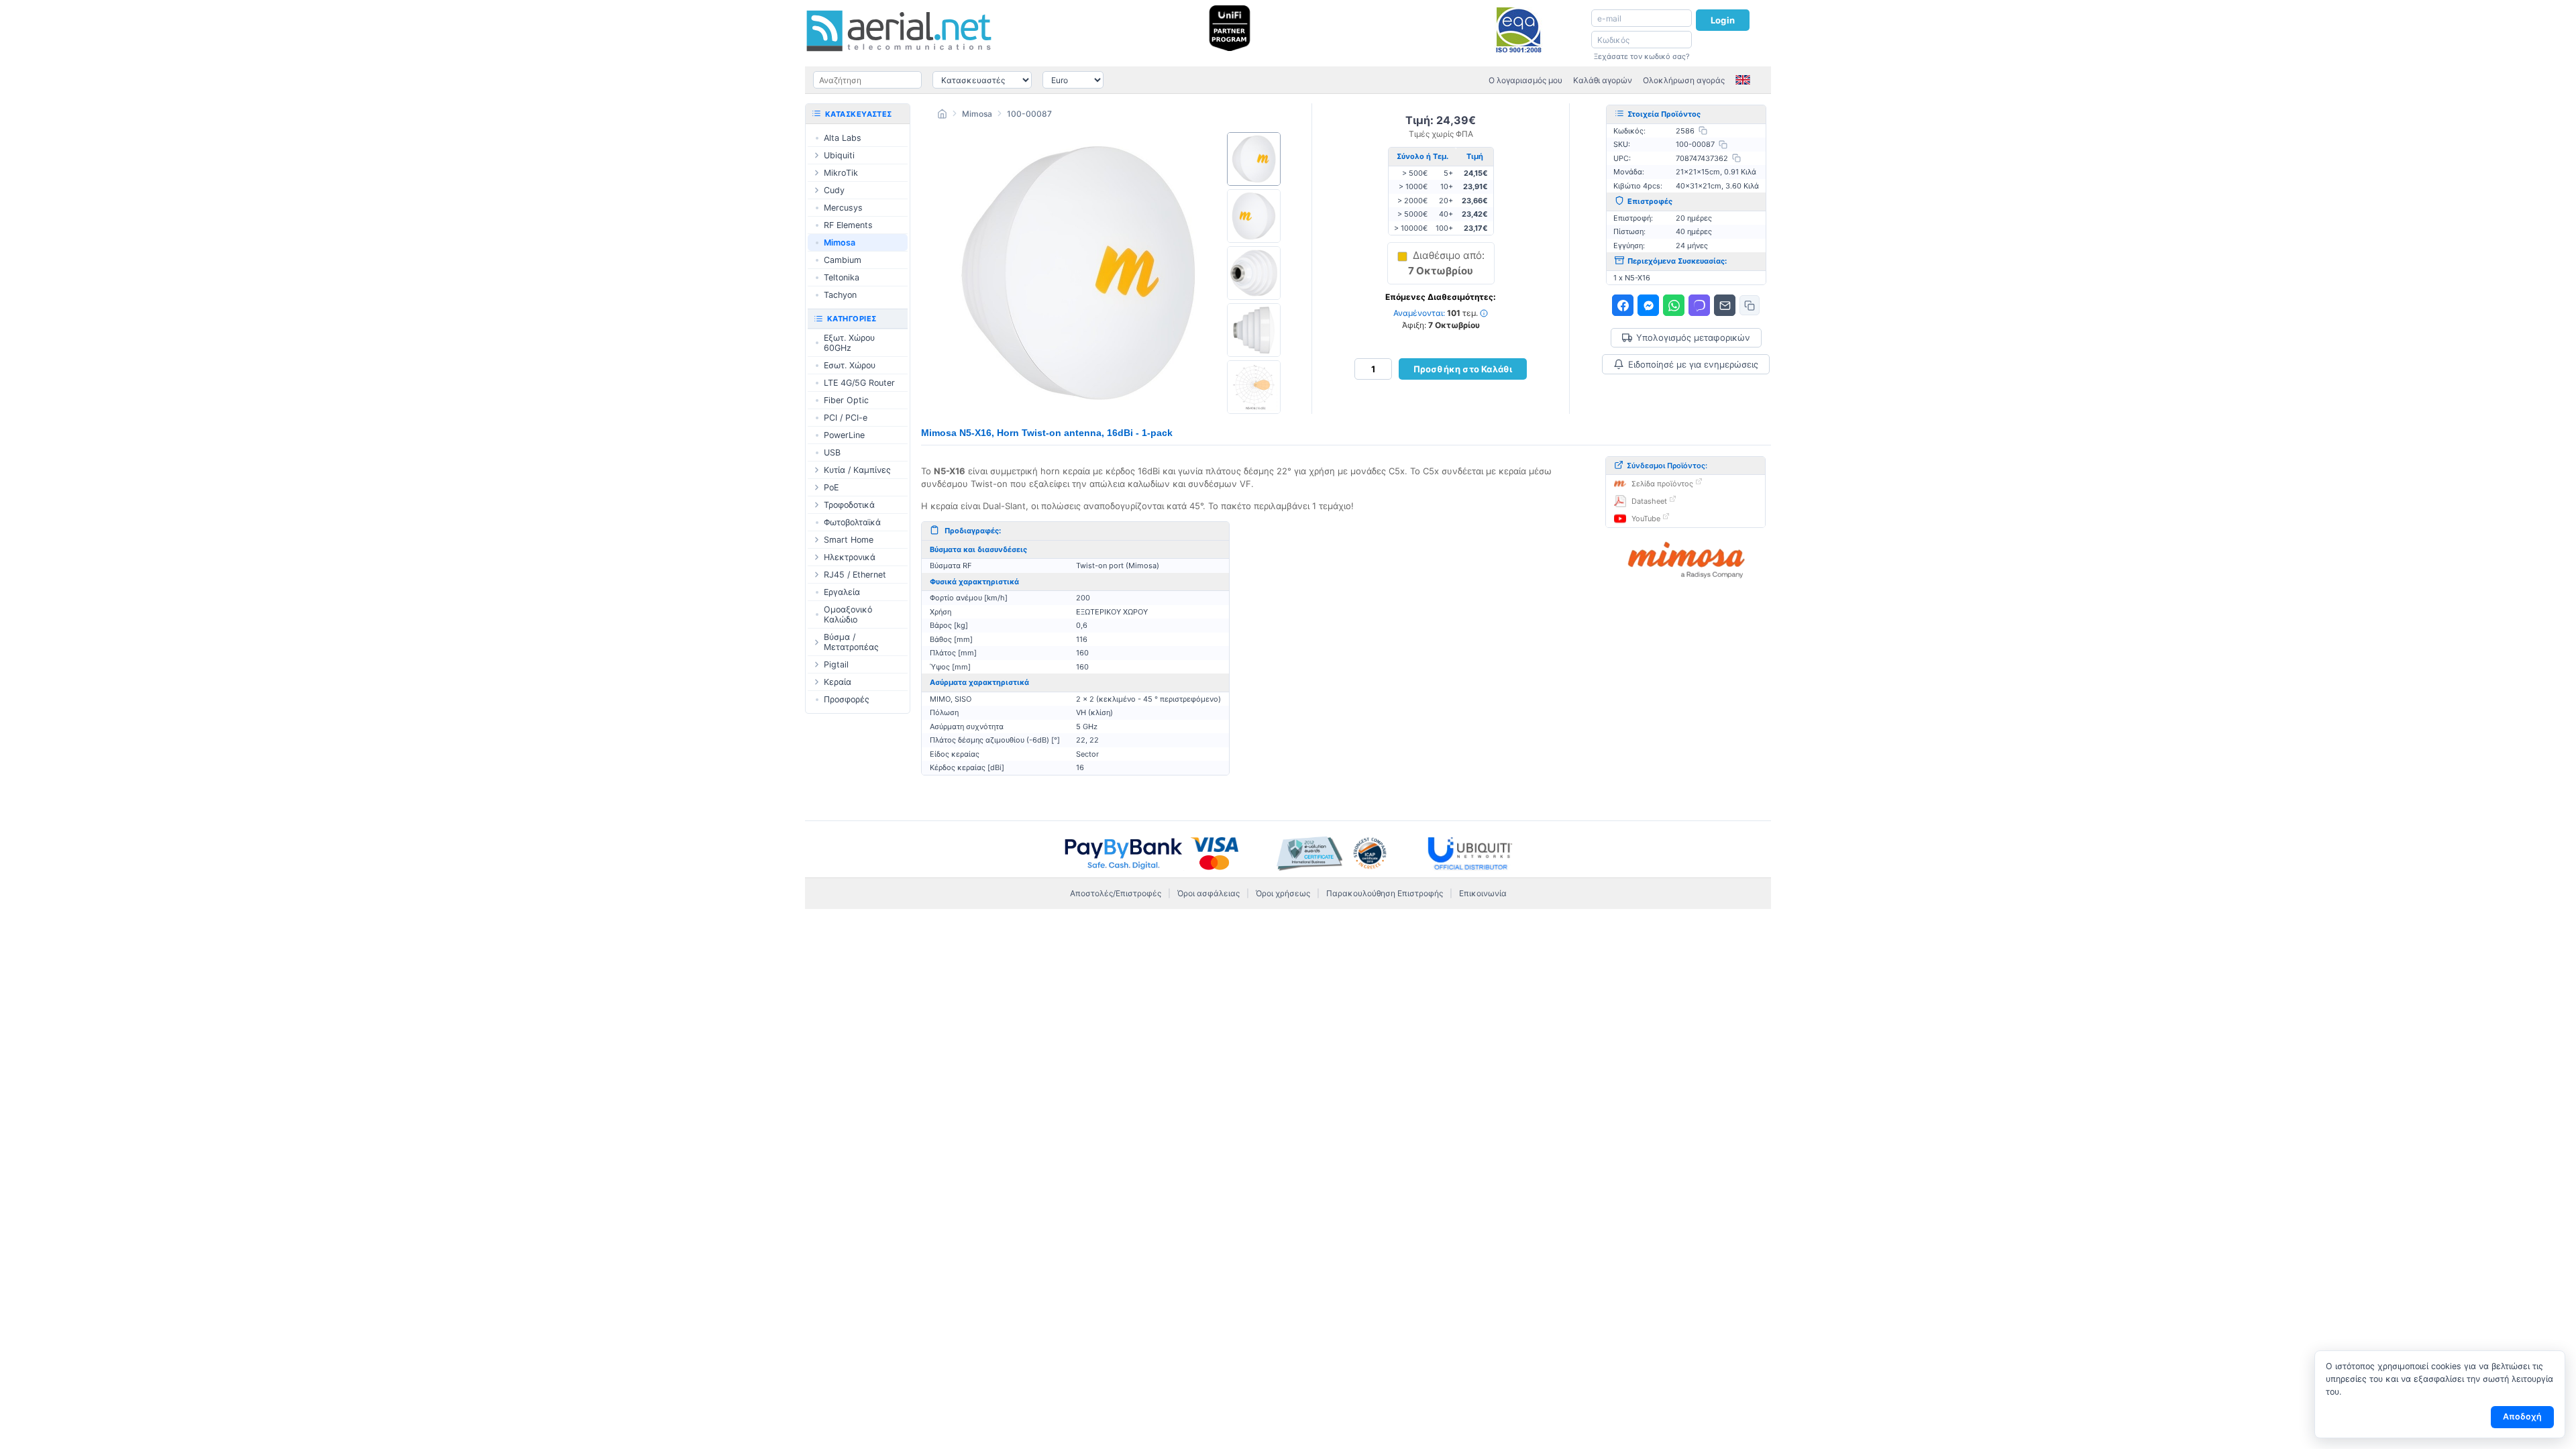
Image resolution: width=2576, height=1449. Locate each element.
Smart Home (849, 540)
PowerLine (844, 435)
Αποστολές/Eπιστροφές (1116, 893)
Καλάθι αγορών (1603, 80)
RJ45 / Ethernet (855, 575)
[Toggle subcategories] (816, 155)
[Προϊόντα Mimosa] (1686, 560)
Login (1723, 20)
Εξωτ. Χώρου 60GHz (849, 343)
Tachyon (840, 295)
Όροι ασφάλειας (1209, 893)
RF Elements (848, 225)
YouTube (1646, 519)
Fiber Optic (846, 400)
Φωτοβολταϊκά (852, 522)
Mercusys (843, 208)
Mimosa (977, 114)
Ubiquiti (839, 155)
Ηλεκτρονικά (850, 557)
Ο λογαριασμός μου (1525, 80)
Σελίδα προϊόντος (1662, 484)
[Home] (942, 116)
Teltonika (842, 277)
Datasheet (1649, 501)
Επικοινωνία (1483, 893)
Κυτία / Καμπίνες (857, 470)
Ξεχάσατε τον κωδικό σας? (1642, 56)
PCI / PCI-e (846, 418)
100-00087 (1029, 114)
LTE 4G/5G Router (859, 383)
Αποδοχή (2522, 1416)
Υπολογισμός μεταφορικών (1693, 338)
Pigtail (836, 664)
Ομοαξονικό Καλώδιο (848, 614)
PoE (831, 487)
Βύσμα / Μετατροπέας (851, 642)
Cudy (834, 190)
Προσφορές (847, 699)
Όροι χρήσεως (1283, 893)
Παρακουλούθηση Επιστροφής (1385, 893)
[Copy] (1703, 130)
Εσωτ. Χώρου (850, 365)
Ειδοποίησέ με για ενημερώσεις (1693, 364)
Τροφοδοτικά (849, 505)
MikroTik (841, 173)
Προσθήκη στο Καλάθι (1463, 369)
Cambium (843, 260)
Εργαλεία (842, 592)
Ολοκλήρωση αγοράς (1684, 80)
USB (832, 452)
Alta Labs (843, 138)
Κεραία (838, 682)
